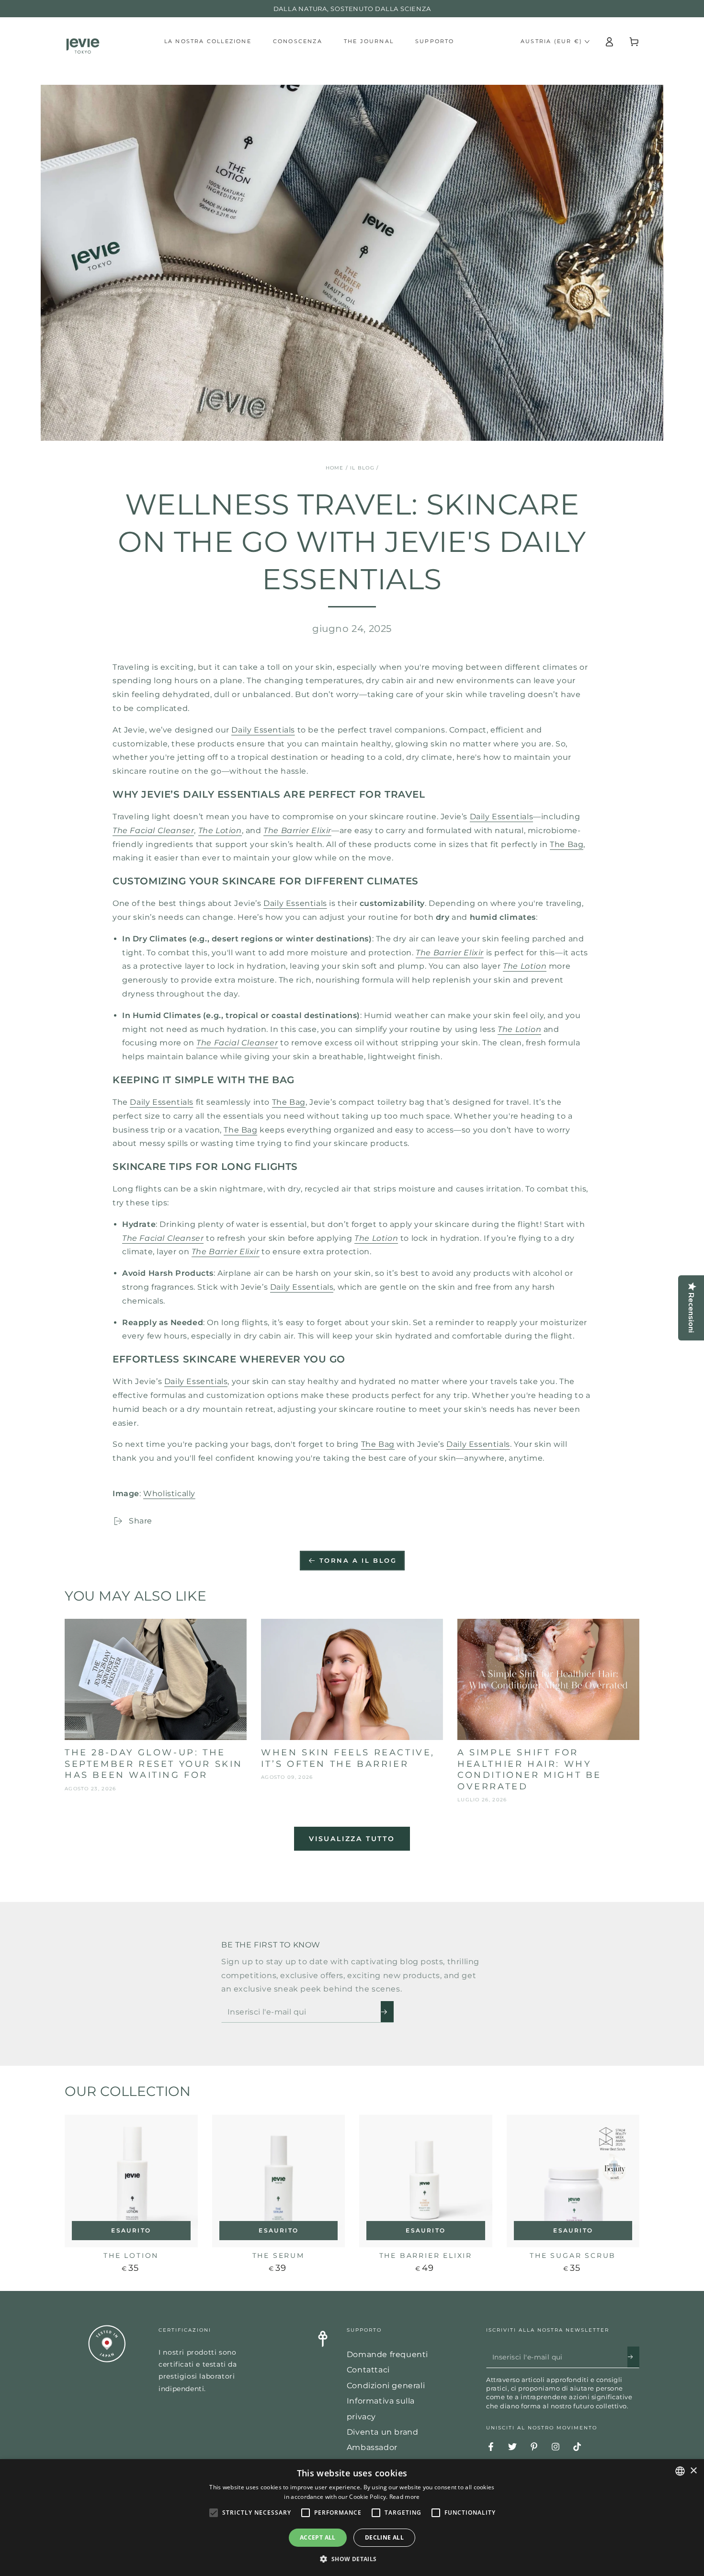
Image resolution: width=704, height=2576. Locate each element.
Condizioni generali (386, 2386)
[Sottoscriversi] (387, 2012)
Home (335, 468)
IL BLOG (362, 468)
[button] (352, 2559)
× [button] (693, 2471)
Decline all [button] (384, 2537)
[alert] (352, 2518)
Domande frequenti (387, 2354)
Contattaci (368, 2370)
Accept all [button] (318, 2537)
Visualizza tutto (352, 1839)
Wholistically (169, 1494)
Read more (405, 2497)
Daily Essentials (263, 730)
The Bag (567, 844)
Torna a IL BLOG (358, 1560)
